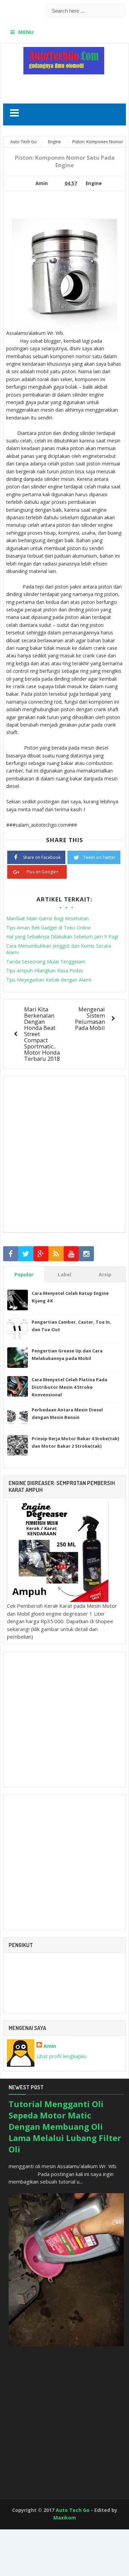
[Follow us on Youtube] (71, 1254)
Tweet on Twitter (99, 857)
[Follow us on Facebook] (11, 1254)
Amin (50, 2046)
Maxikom (65, 2518)
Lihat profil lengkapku (61, 2056)
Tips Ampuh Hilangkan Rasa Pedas (45, 970)
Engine (94, 183)
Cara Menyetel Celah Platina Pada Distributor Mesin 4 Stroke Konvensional (69, 1387)
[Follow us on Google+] (41, 1254)
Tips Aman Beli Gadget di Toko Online (49, 928)
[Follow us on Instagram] (86, 1254)
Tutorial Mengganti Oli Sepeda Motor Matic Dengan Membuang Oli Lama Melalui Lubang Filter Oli (65, 2127)
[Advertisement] (66, 86)
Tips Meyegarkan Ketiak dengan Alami (49, 980)
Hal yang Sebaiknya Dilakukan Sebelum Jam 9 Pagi (62, 937)
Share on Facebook (42, 857)
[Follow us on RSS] (56, 1254)
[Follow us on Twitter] (26, 1254)
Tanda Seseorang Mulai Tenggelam (46, 962)
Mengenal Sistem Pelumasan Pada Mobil (90, 1018)
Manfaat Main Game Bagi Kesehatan (47, 918)
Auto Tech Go (73, 2510)
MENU (26, 32)
